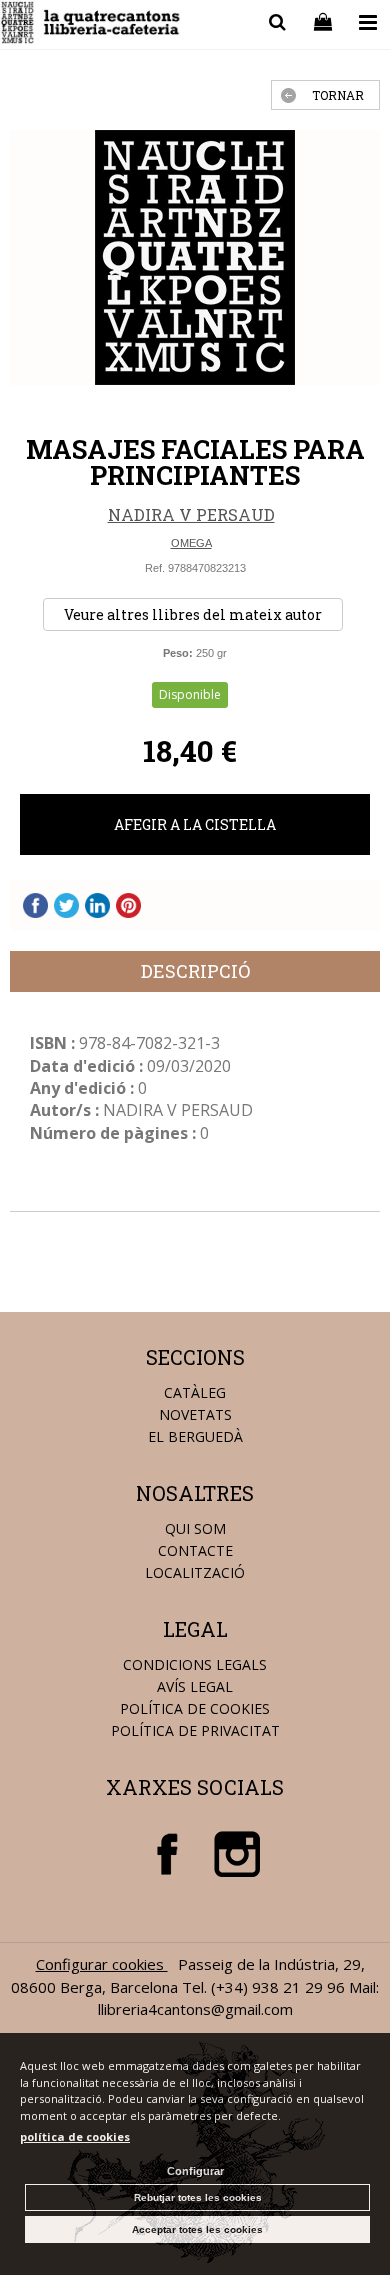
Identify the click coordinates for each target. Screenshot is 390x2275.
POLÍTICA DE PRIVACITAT (195, 1730)
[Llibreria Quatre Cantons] (91, 25)
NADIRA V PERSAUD (191, 514)
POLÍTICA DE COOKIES (195, 1708)
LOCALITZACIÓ (195, 1572)
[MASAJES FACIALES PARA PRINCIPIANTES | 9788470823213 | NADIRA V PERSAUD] (195, 257)
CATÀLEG (195, 1392)
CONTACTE (195, 1550)
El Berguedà (195, 1436)
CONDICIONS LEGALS (195, 1664)
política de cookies (75, 2136)
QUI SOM (195, 1528)
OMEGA (191, 543)
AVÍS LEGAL (195, 1686)
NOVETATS (195, 1414)
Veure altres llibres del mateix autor (193, 614)
